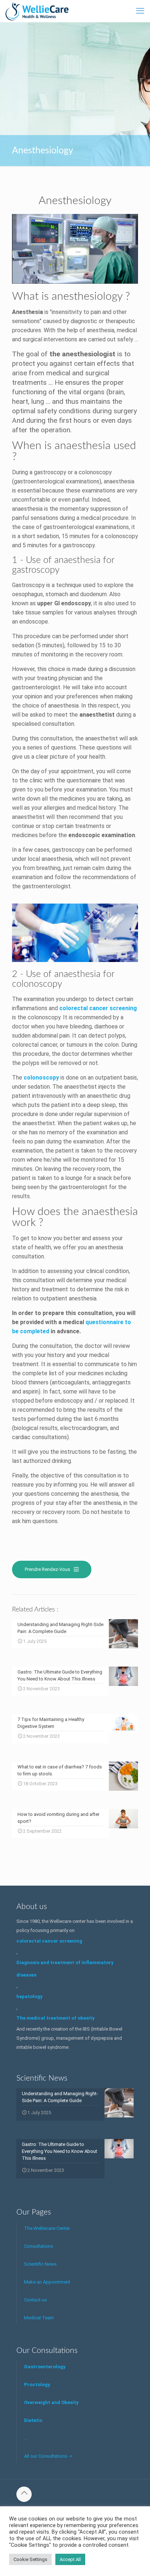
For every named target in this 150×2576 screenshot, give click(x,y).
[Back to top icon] (24, 2494)
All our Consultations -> (48, 2456)
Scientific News (40, 2264)
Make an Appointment (47, 2282)
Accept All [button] (70, 2559)
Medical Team (39, 2318)
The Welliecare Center (47, 2228)
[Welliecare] (37, 11)
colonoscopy (41, 1078)
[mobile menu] (140, 11)
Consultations (39, 2246)
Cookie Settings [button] (30, 2559)
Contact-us (35, 2300)
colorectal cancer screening (98, 1008)
